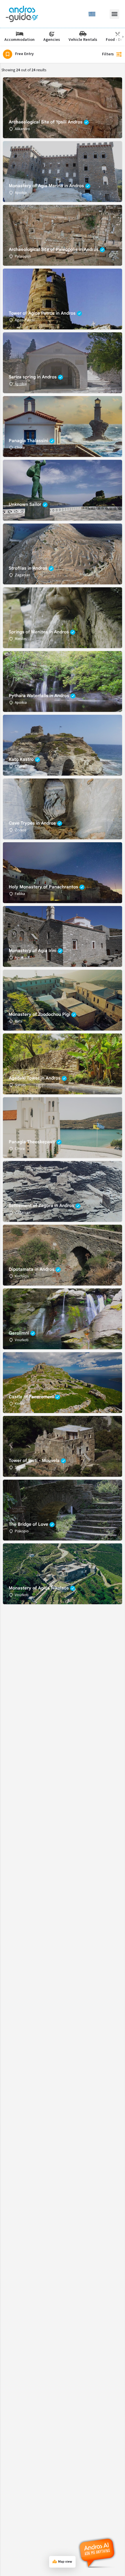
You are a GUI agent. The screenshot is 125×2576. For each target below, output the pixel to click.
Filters (108, 54)
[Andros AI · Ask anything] (98, 2553)
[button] (114, 14)
